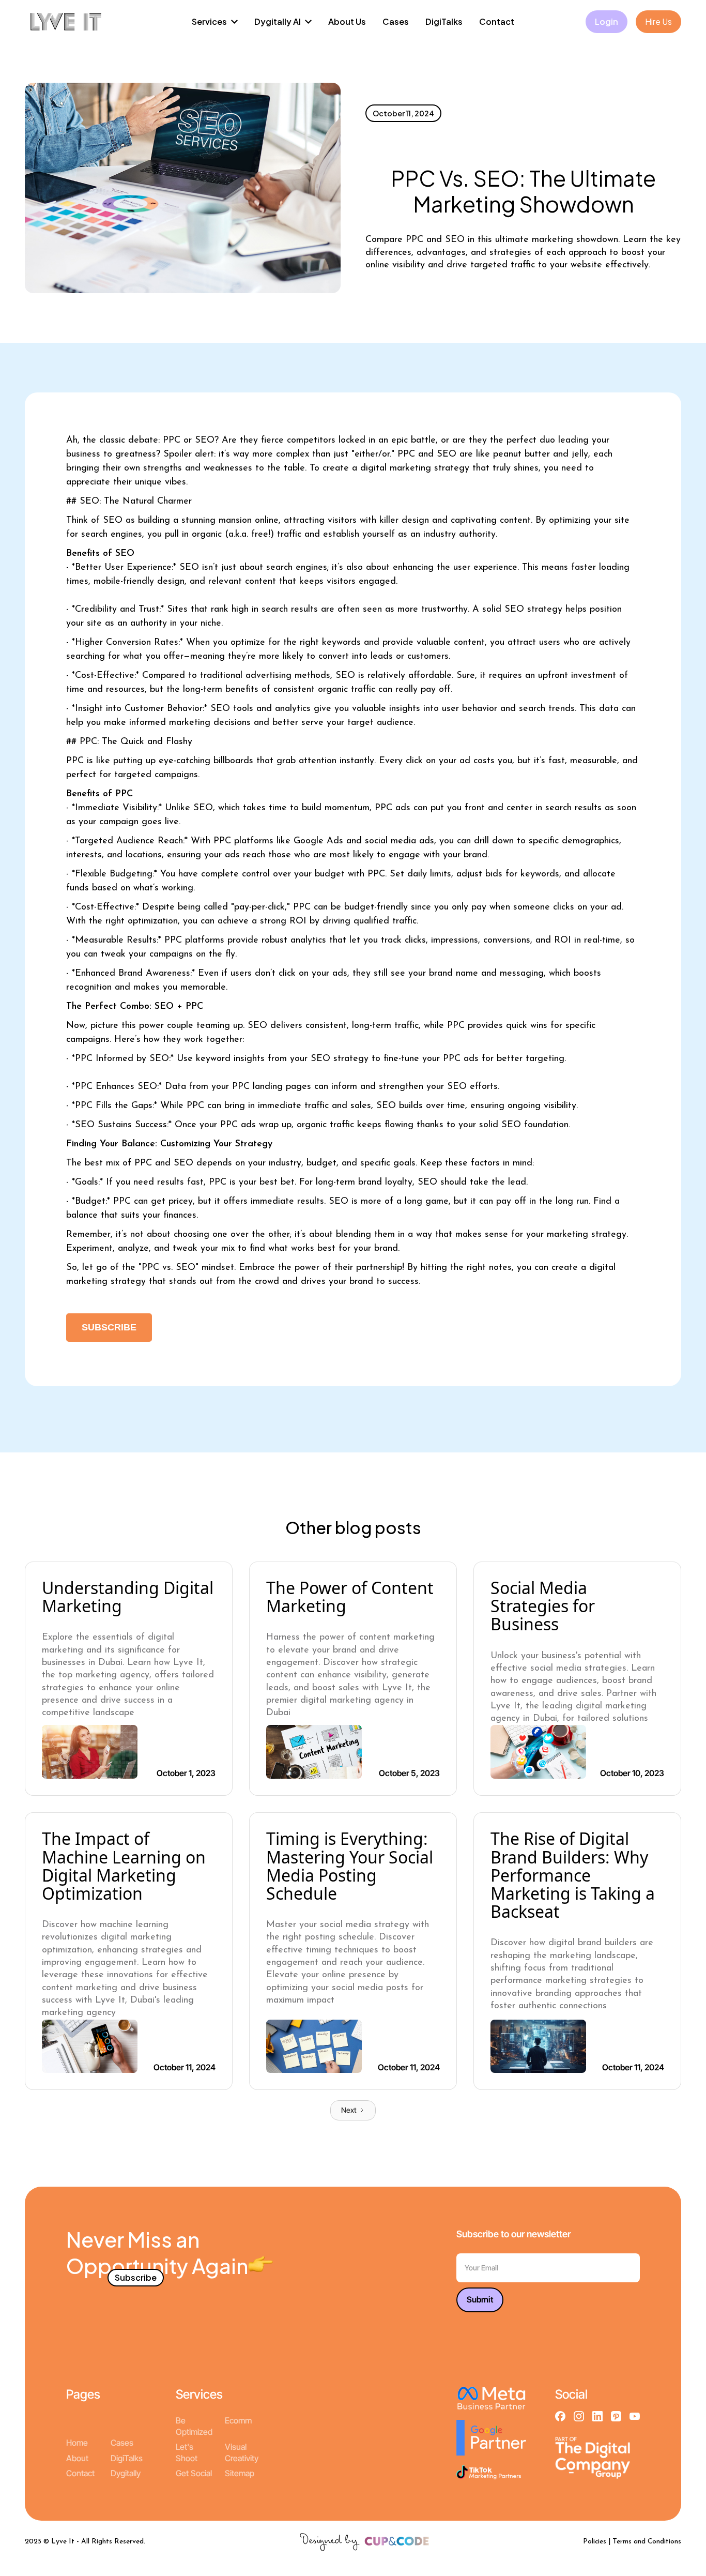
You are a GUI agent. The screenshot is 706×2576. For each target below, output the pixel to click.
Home (77, 2443)
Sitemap (240, 2473)
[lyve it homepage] (66, 22)
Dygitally (126, 2473)
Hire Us (658, 21)
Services (199, 2394)
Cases (122, 2443)
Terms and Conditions (647, 2542)
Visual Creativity (242, 2452)
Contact (80, 2473)
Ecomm (238, 2420)
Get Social (194, 2473)
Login (607, 21)
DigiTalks (127, 2458)
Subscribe (109, 1327)
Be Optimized (194, 2426)
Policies (595, 2542)
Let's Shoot (187, 2452)
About (77, 2458)
